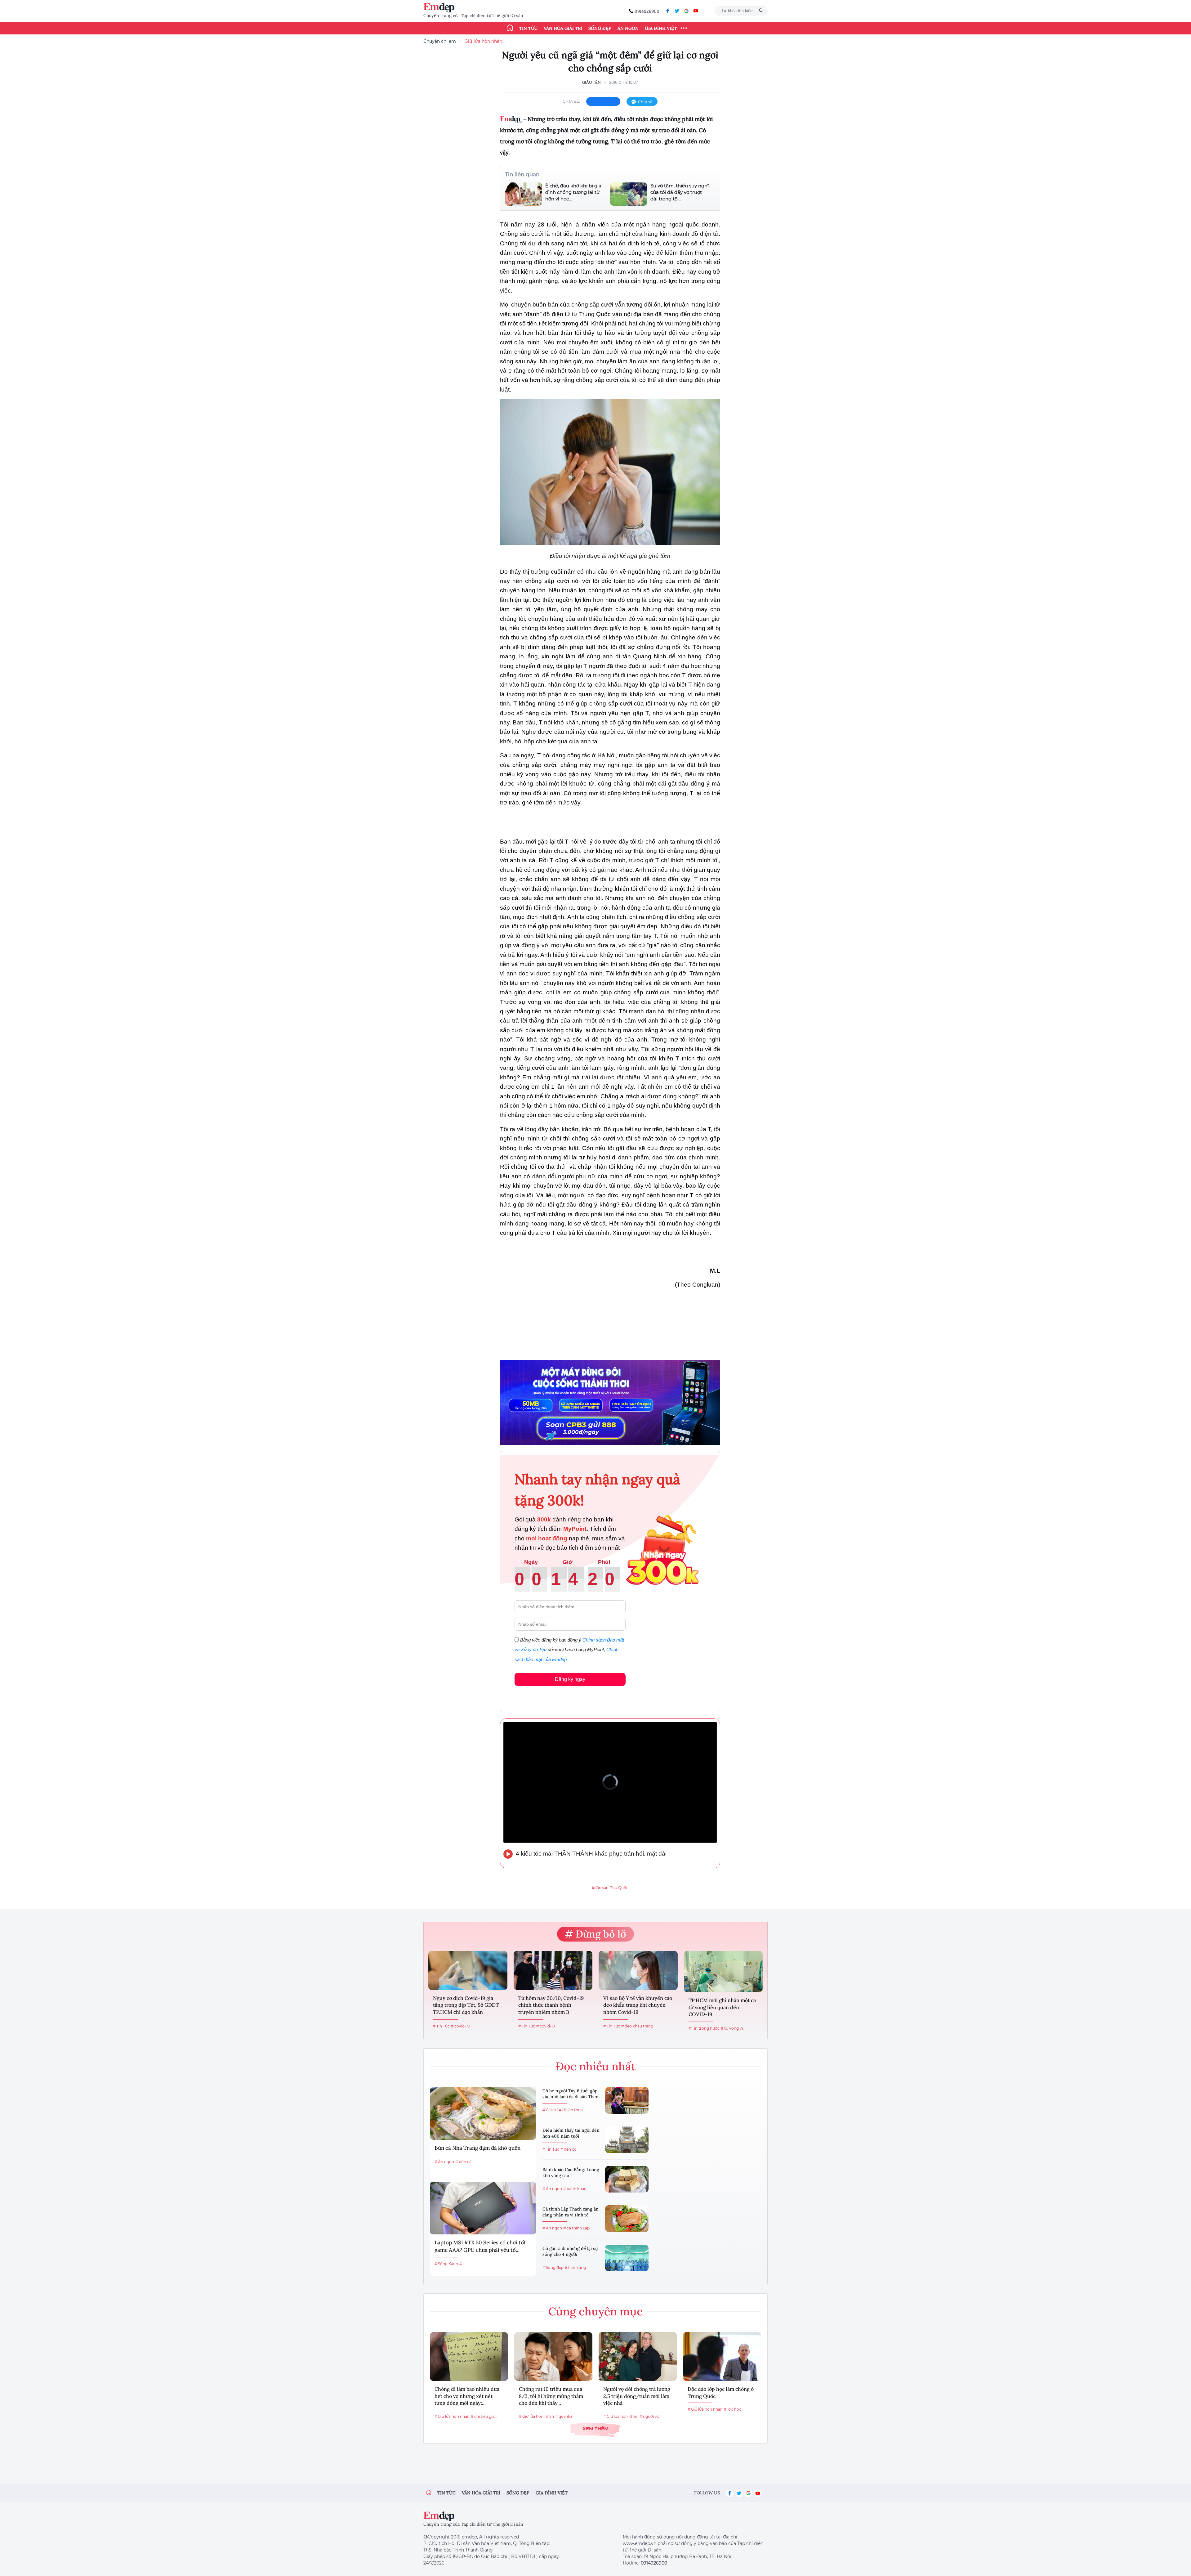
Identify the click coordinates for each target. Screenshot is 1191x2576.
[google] (686, 11)
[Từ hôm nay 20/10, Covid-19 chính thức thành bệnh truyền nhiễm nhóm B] (553, 1970)
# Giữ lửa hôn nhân (452, 2416)
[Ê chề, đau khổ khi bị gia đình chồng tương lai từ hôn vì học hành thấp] (524, 194)
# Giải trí (550, 2110)
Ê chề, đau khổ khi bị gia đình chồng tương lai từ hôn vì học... (573, 192)
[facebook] (668, 11)
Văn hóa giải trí (563, 28)
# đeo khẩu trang (637, 2026)
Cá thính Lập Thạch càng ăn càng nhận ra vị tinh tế (571, 2212)
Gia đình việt (552, 2493)
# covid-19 (460, 2026)
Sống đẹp (600, 28)
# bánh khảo (575, 2189)
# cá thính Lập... (578, 2228)
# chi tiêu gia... (484, 2416)
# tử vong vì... (733, 2028)
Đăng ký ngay (570, 1679)
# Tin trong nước (704, 2028)
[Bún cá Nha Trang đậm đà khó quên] (483, 2113)
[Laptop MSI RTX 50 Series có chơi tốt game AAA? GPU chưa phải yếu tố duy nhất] (483, 2208)
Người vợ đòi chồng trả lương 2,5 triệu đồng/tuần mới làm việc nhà (637, 2396)
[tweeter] (677, 11)
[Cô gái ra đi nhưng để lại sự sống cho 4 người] (627, 2258)
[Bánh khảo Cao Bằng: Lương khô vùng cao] (627, 2179)
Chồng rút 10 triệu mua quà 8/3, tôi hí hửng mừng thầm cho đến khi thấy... (551, 2396)
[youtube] (696, 11)
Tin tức (528, 28)
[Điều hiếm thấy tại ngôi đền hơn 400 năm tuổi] (627, 2140)
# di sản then (571, 2110)
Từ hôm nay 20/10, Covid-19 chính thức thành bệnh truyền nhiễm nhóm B (551, 2005)
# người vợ (649, 2416)
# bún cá (463, 2162)
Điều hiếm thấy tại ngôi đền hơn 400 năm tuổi (571, 2133)
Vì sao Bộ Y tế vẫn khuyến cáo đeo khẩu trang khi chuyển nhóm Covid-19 (638, 2005)
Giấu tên (591, 82)
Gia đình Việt (661, 28)
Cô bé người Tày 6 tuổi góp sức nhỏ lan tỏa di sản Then (571, 2094)
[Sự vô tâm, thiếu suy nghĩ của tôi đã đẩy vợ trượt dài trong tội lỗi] (629, 194)
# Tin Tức (441, 2026)
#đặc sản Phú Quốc (610, 1888)
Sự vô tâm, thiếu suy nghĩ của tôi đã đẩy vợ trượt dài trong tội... (680, 192)
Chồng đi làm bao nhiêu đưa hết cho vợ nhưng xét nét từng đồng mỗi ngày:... (467, 2396)
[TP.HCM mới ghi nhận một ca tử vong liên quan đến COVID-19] (723, 1972)
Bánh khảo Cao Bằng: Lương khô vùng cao (571, 2173)
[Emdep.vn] (440, 8)
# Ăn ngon (444, 2162)
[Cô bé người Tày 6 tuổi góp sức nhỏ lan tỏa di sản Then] (627, 2100)
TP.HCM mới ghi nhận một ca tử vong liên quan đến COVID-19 (722, 2007)
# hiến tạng (575, 2267)
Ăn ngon (628, 28)
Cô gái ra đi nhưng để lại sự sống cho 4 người (570, 2251)
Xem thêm (595, 2428)
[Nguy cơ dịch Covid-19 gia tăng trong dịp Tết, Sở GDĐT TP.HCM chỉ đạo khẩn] (468, 1970)
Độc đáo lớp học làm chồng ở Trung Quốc (721, 2392)
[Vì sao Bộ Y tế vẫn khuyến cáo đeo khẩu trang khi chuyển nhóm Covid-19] (638, 1970)
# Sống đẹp (553, 2267)
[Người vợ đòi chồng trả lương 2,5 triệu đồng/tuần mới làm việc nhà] (638, 2356)
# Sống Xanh (446, 2264)
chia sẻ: (571, 101)
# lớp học (733, 2409)
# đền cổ (569, 2149)
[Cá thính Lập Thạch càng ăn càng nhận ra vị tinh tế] (627, 2219)
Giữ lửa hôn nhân (483, 41)
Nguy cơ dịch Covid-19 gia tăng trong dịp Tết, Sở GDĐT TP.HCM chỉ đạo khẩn (466, 2005)
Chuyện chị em (440, 41)
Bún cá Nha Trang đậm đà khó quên (477, 2148)
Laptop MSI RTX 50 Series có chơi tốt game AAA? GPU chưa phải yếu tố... (480, 2246)
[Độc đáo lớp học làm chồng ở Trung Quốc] (722, 2356)
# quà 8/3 (564, 2416)
